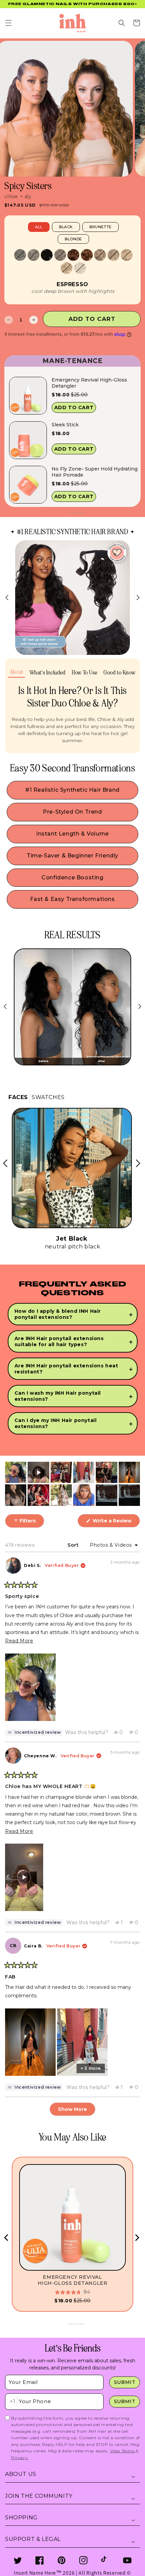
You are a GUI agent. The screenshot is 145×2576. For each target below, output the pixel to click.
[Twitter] (18, 2560)
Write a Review (116, 1522)
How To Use (84, 673)
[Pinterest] (62, 2560)
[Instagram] (83, 2560)
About (17, 672)
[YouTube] (127, 2560)
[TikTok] (105, 2560)
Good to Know (119, 673)
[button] (8, 23)
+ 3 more (91, 2068)
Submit (125, 2382)
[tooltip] (34, 1732)
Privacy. (20, 2458)
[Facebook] (40, 2560)
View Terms (123, 2451)
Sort (74, 1545)
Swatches (48, 1097)
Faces (18, 1097)
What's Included (48, 673)
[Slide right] (138, 598)
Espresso (72, 284)
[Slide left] (7, 598)
